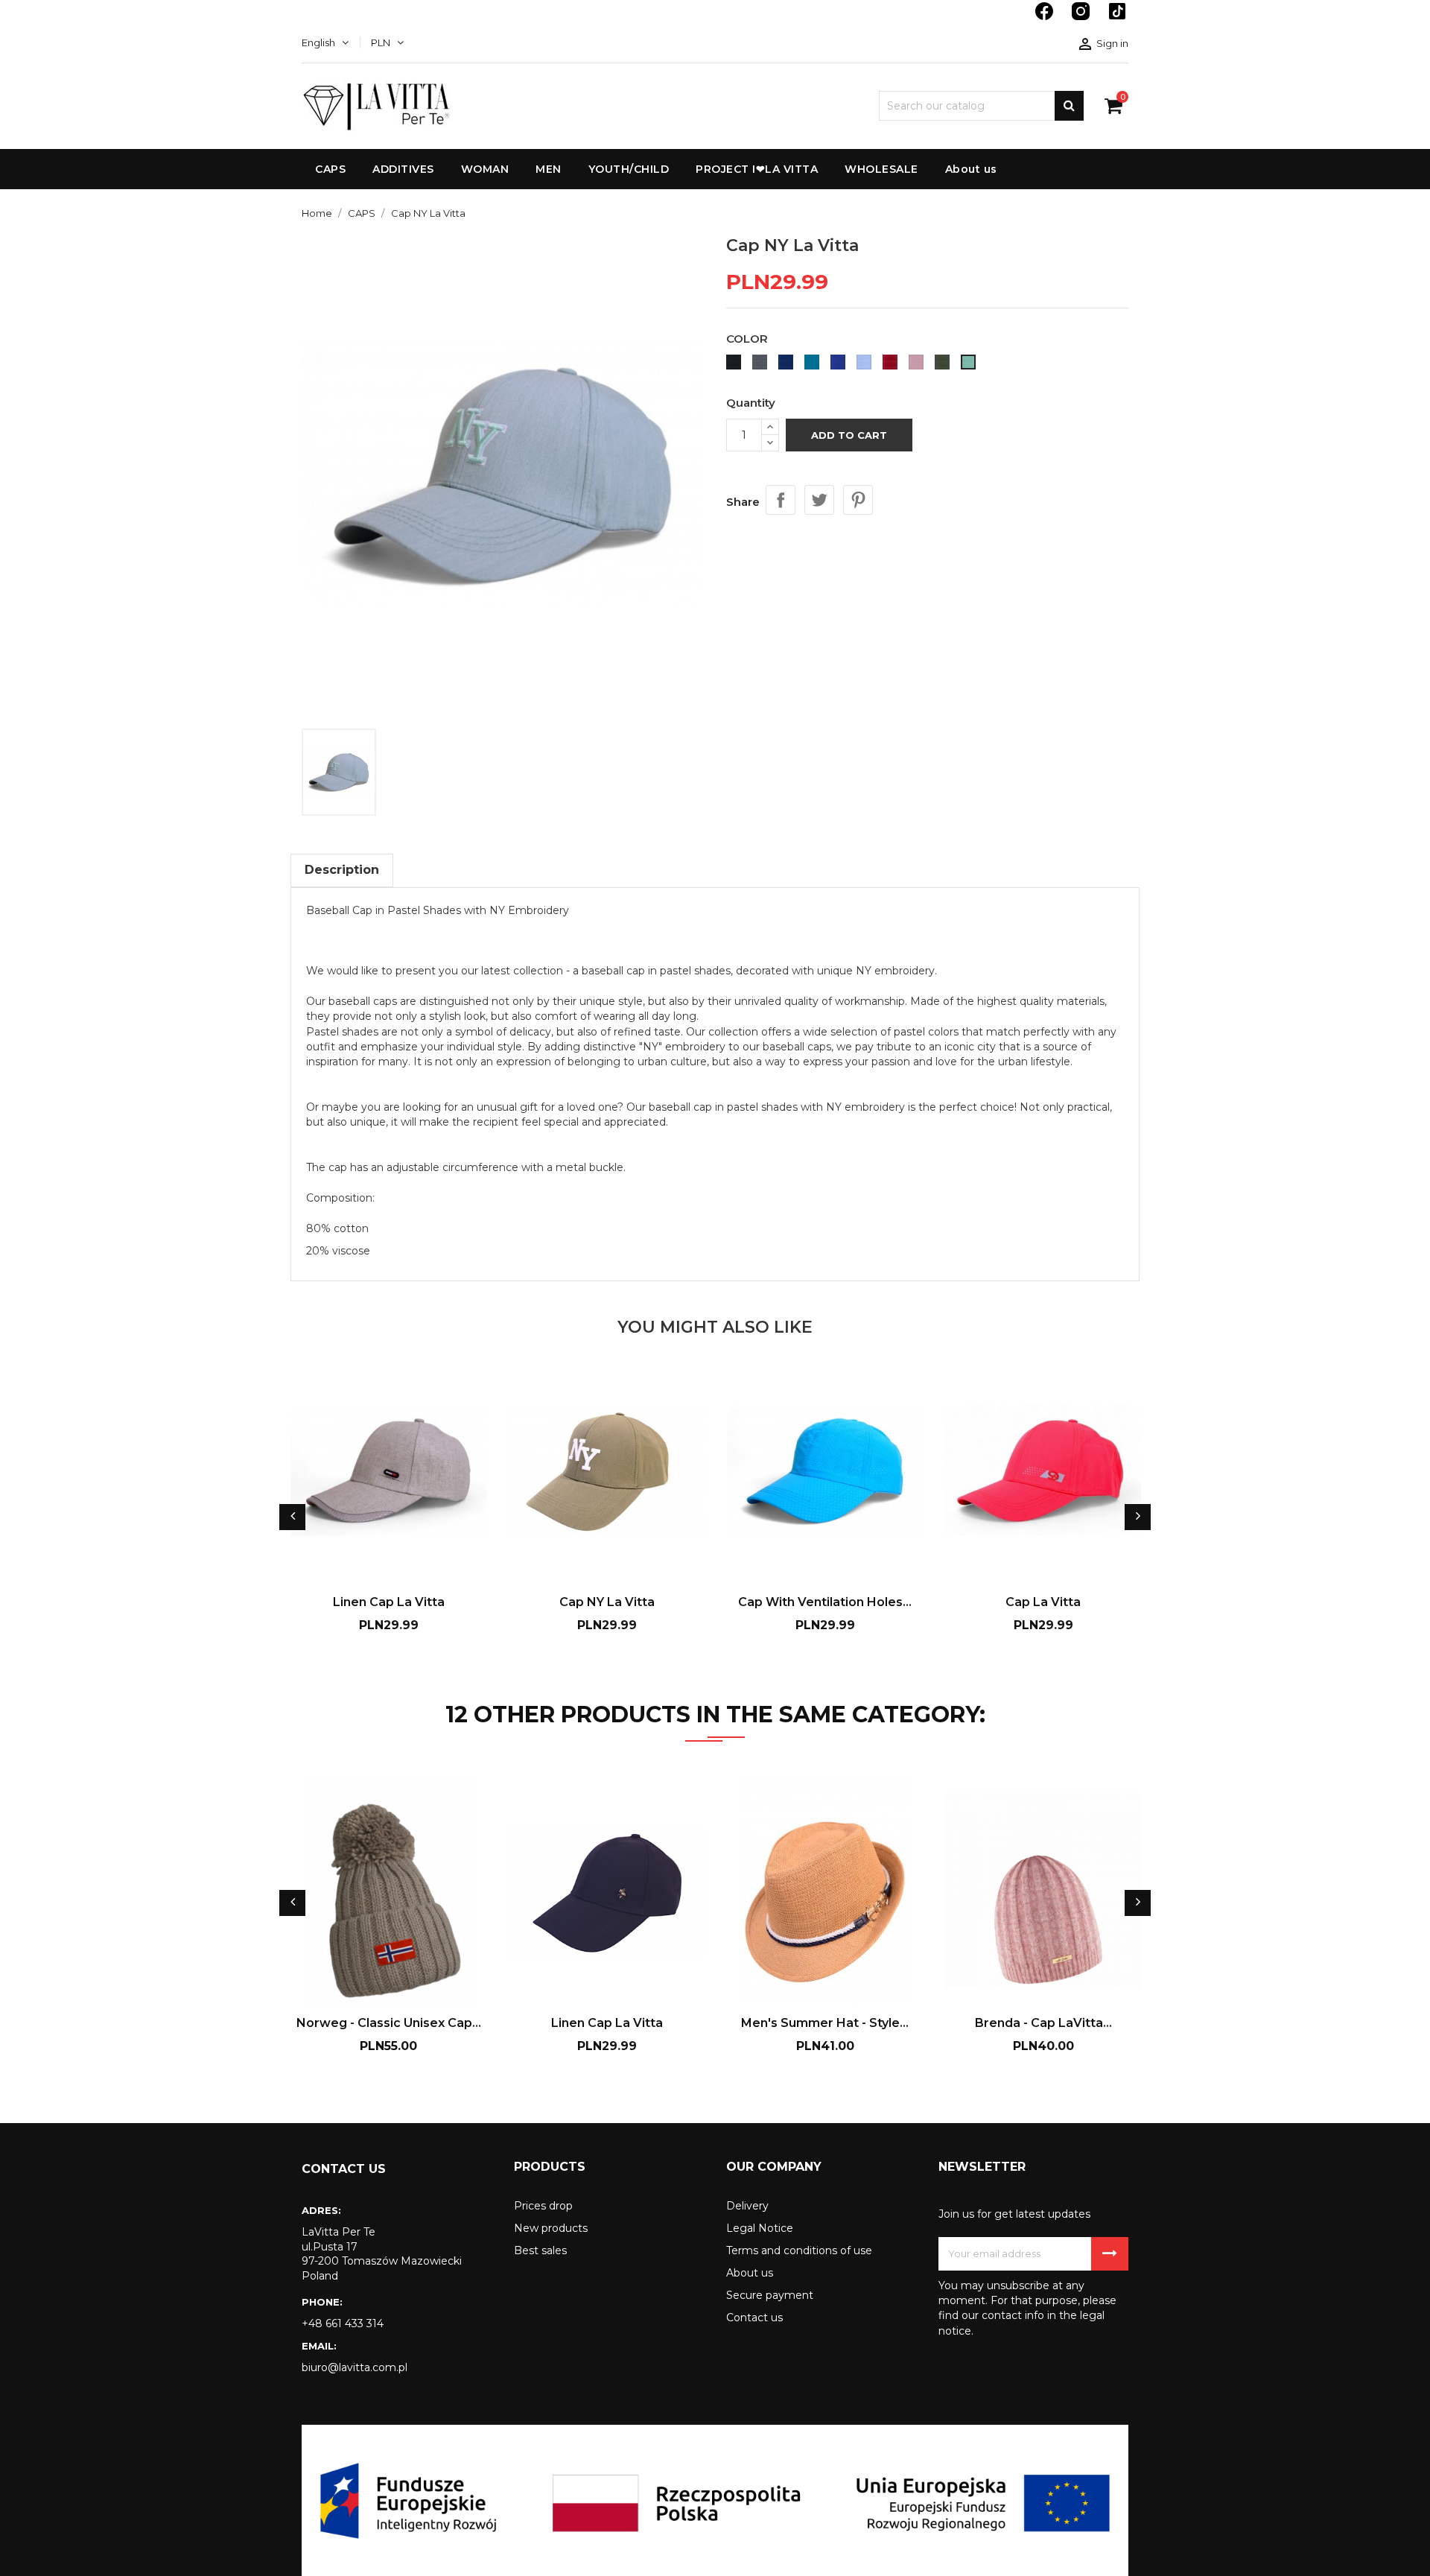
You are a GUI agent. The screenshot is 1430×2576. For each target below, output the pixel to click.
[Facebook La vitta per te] (1046, 19)
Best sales (540, 2250)
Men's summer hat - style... (825, 2023)
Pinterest (858, 500)
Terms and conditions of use (799, 2250)
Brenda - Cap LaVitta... (1043, 2023)
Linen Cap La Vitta (389, 1602)
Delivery (747, 2206)
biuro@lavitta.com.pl (355, 2367)
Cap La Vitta (1043, 1602)
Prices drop (543, 2206)
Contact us (754, 2318)
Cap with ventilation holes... (825, 1602)
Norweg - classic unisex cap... (389, 2023)
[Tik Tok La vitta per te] (1117, 19)
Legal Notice (760, 2228)
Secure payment (770, 2295)
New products (551, 2228)
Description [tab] (342, 870)
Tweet (819, 500)
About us (750, 2273)
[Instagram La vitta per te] (1082, 19)
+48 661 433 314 (343, 2323)
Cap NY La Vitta (607, 1602)
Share (781, 500)
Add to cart (849, 435)
